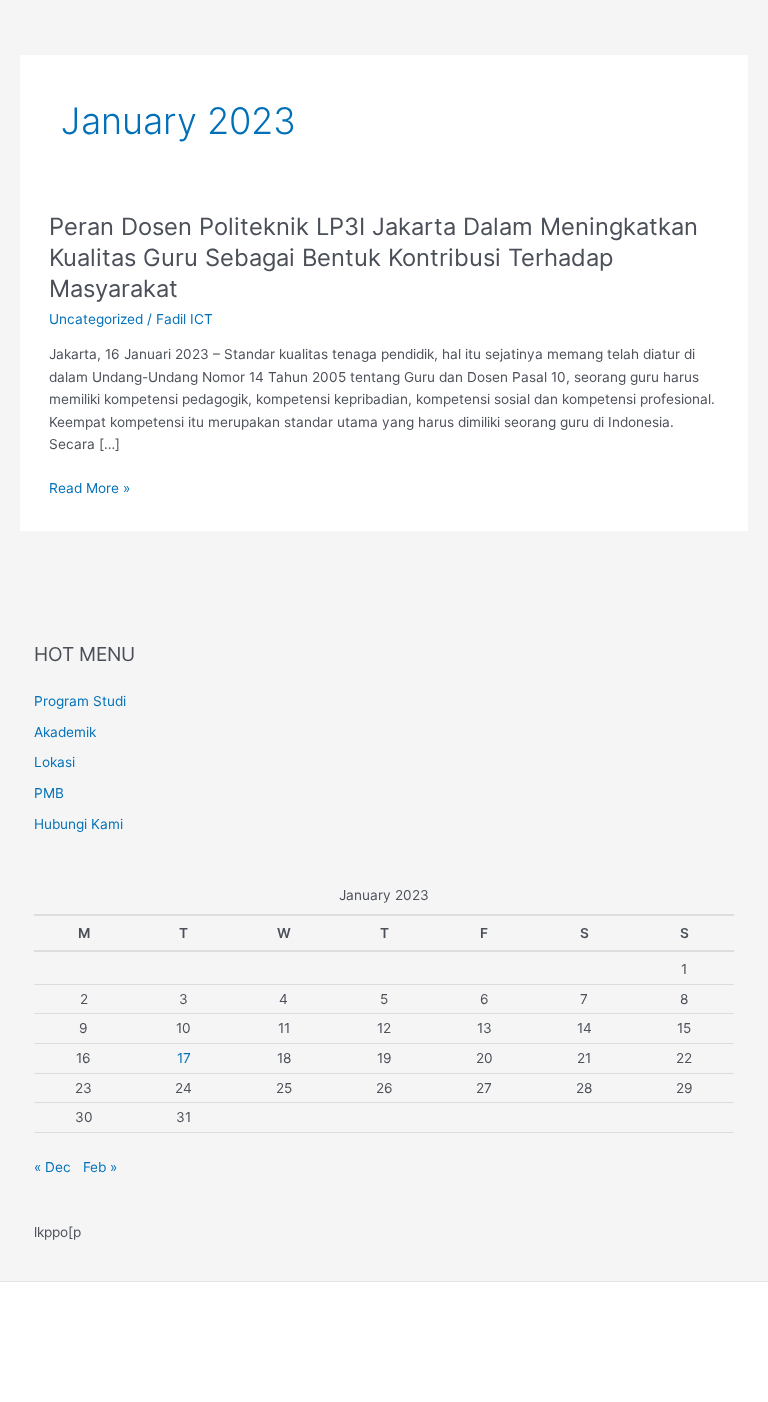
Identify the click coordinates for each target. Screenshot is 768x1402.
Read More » (89, 488)
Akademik (65, 732)
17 (184, 1058)
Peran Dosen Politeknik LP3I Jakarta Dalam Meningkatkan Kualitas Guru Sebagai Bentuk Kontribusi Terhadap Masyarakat (373, 257)
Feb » (100, 1167)
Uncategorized (96, 319)
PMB (49, 793)
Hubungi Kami (78, 824)
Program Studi (80, 701)
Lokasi (54, 762)
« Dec (52, 1167)
